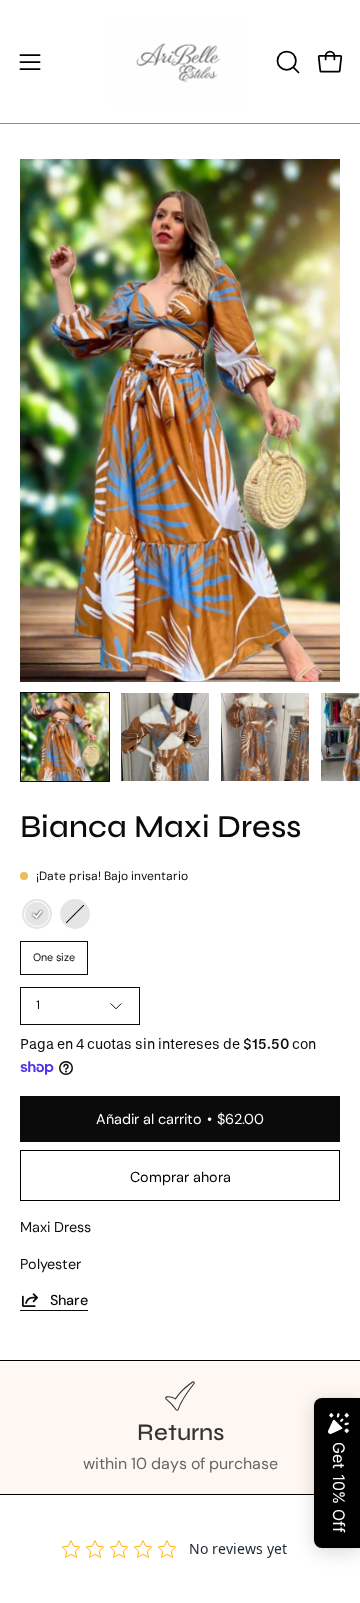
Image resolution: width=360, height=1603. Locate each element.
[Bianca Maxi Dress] (65, 737)
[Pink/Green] (75, 914)
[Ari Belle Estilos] (180, 61)
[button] (286, 62)
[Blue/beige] (37, 914)
